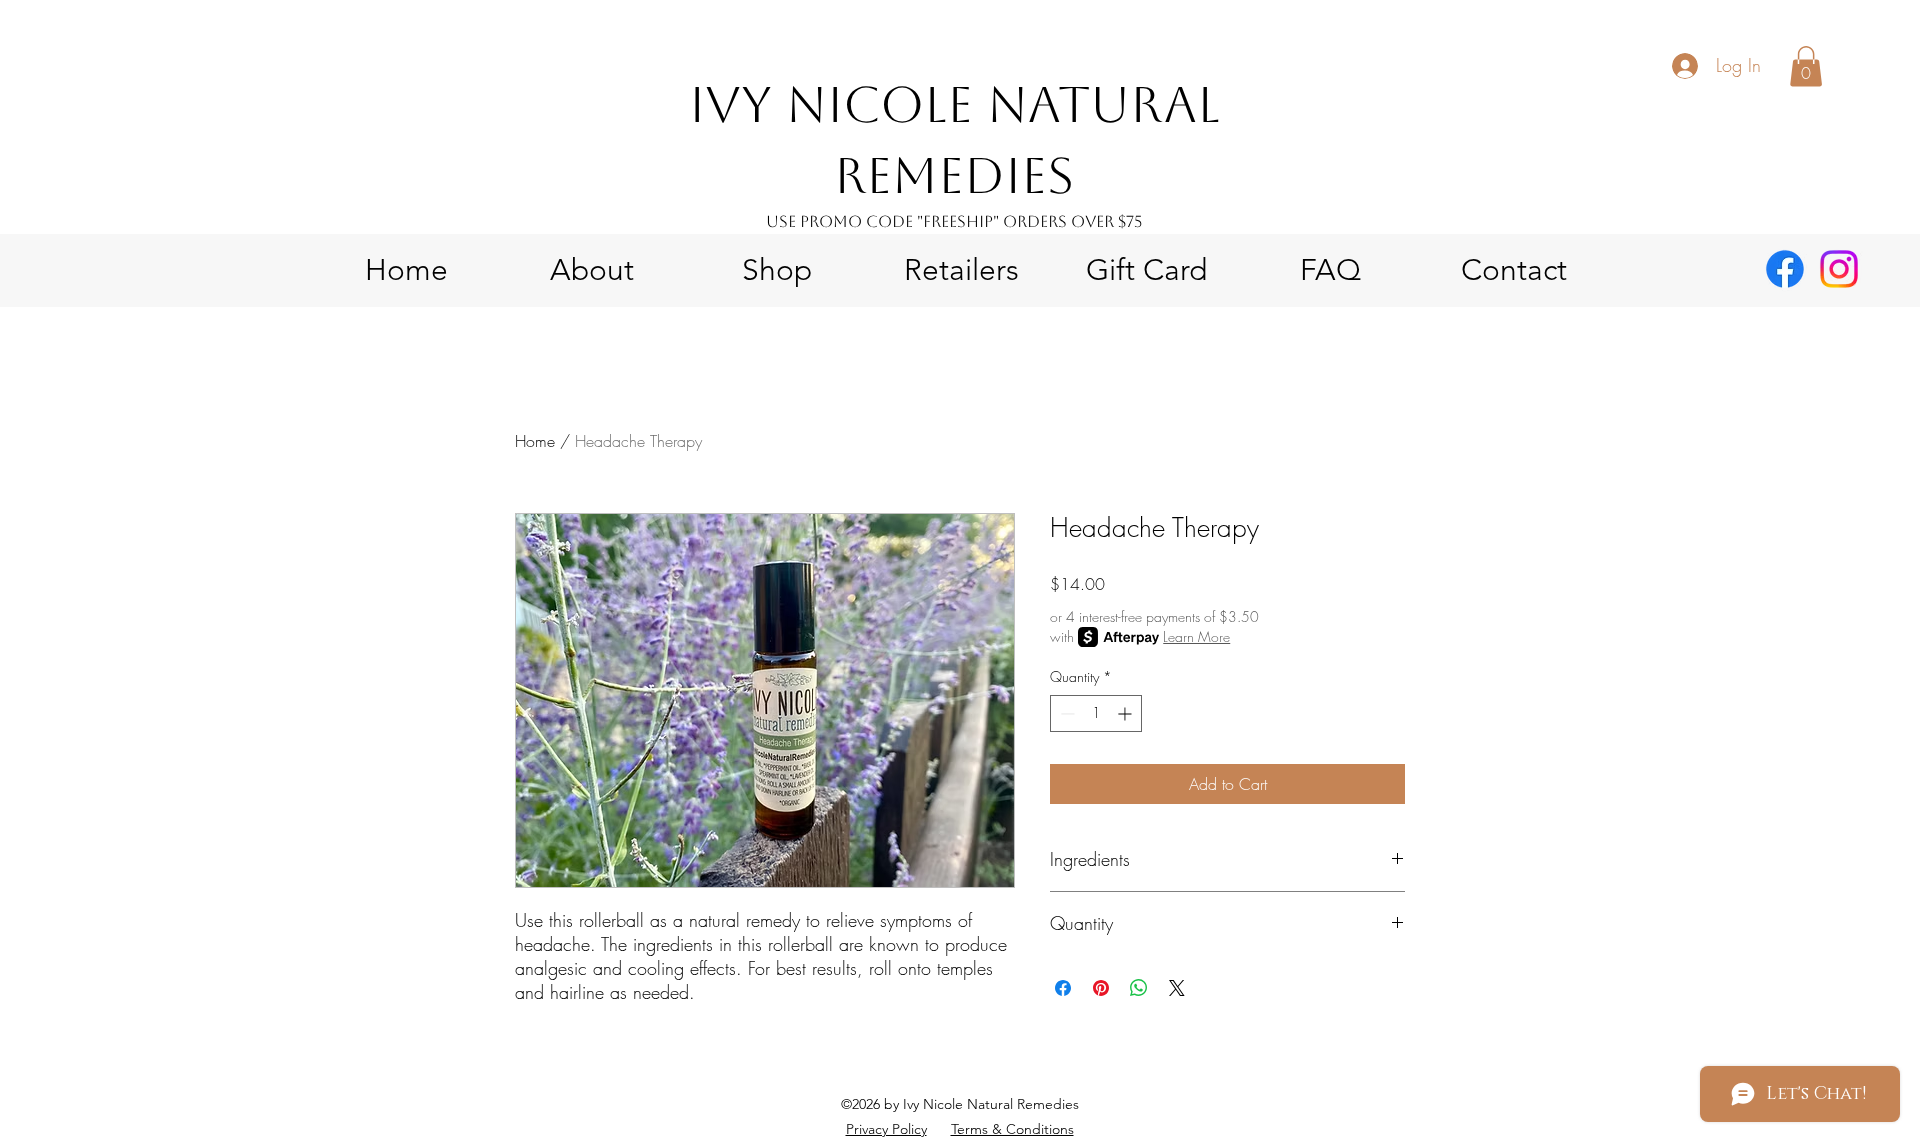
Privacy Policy (886, 1129)
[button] (1806, 66)
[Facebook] (1785, 269)
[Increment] (1126, 713)
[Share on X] (1177, 988)
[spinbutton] (1096, 713)
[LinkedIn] (1839, 269)
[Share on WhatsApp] (1139, 988)
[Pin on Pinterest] (1101, 988)
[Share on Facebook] (1063, 988)
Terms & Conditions (1012, 1129)
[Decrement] (1065, 713)
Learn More (1196, 636)
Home (535, 441)
